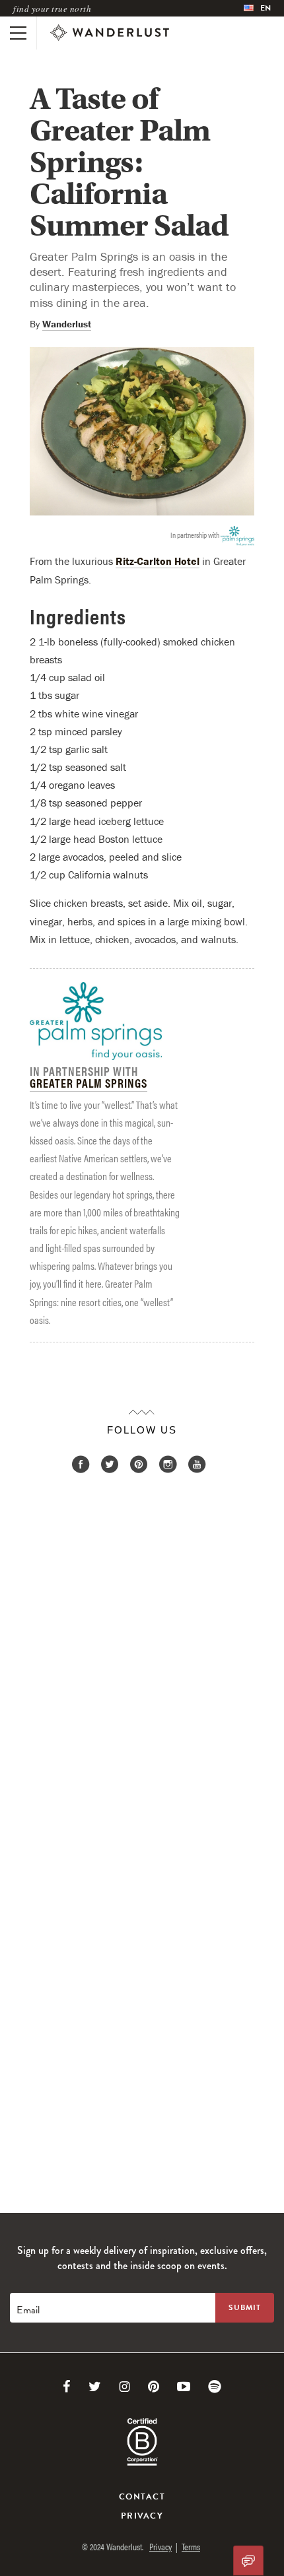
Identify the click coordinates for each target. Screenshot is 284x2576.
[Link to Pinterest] (154, 2387)
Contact (142, 2497)
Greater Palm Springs (89, 1083)
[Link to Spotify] (215, 2387)
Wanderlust (67, 324)
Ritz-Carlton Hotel (158, 561)
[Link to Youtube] (184, 2387)
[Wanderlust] (110, 33)
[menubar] (257, 8)
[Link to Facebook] (67, 2387)
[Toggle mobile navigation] (18, 33)
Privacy (142, 2516)
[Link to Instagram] (124, 2387)
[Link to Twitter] (95, 2387)
